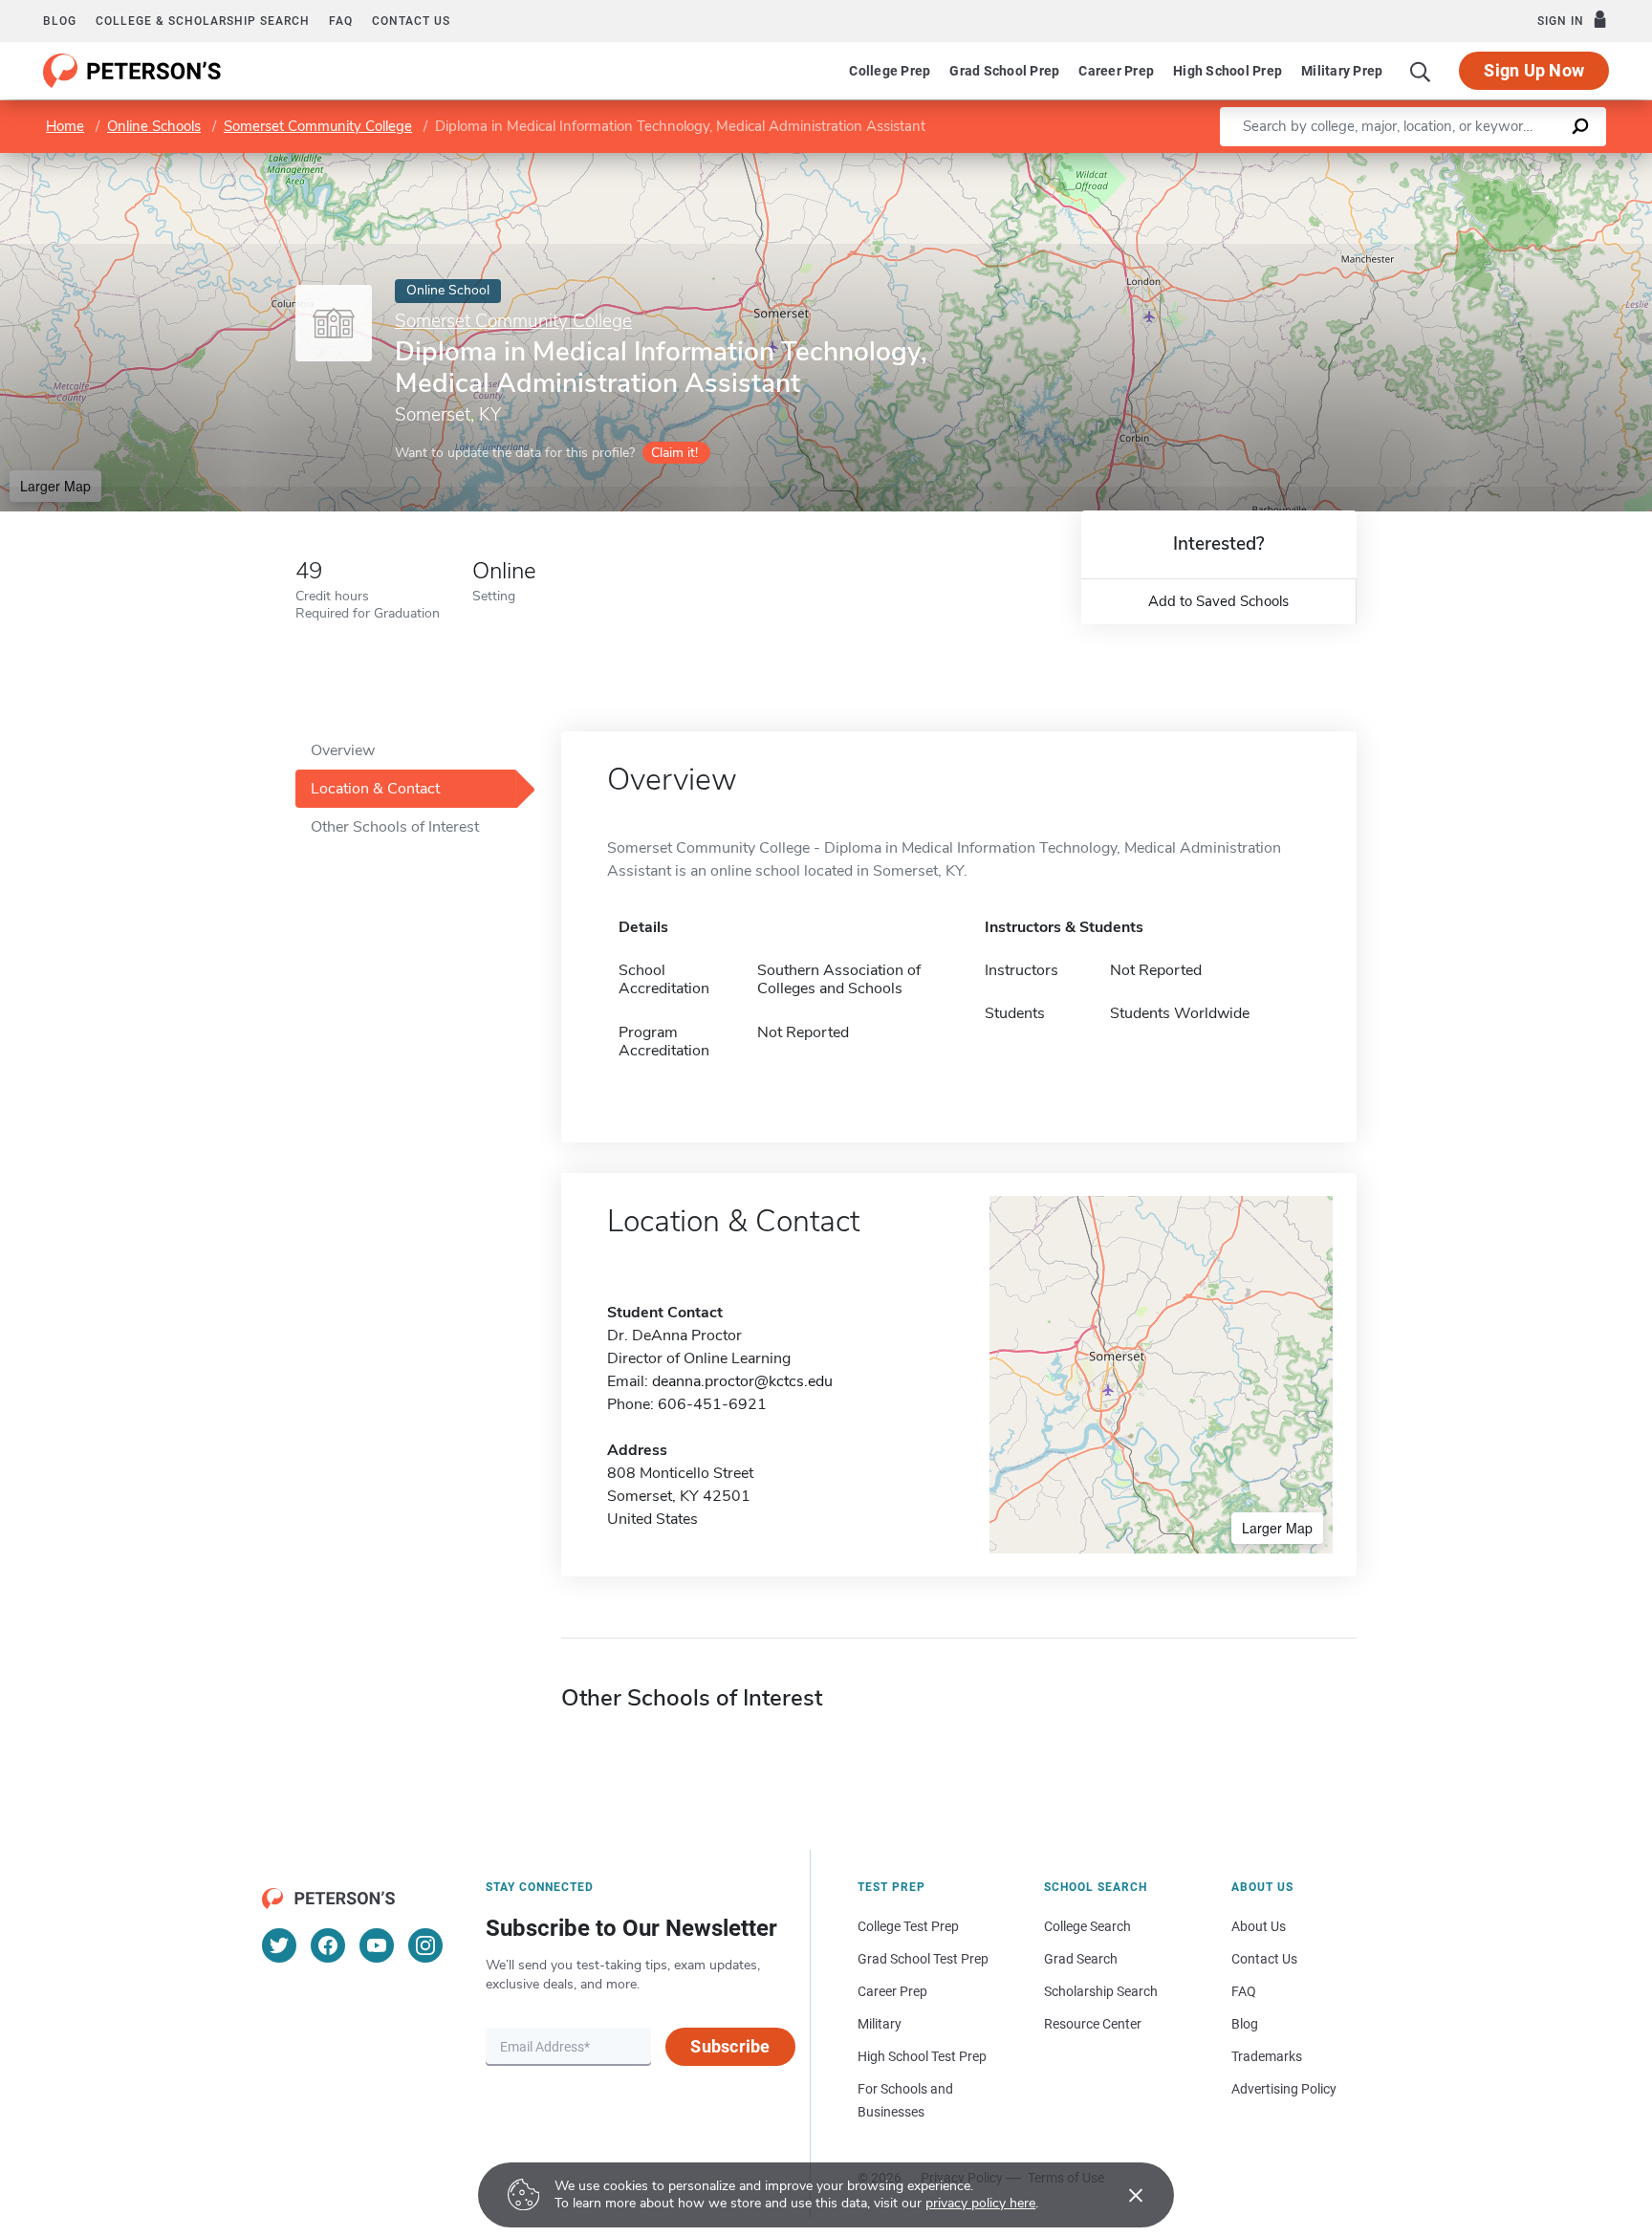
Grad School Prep (1004, 71)
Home (65, 126)
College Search (1087, 1926)
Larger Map (55, 486)
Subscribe (730, 2046)
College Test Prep (908, 1926)
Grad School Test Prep (923, 1959)
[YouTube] (377, 1945)
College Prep (890, 71)
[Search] (1421, 71)
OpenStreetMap (1522, 162)
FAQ (341, 21)
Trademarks (1267, 2056)
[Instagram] (425, 1945)
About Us (1259, 1926)
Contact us (411, 21)
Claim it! (674, 453)
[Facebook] (328, 1945)
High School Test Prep (922, 2056)
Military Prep (1342, 71)
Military (880, 2024)
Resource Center (1093, 2024)
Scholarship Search (1101, 1991)
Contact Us (1264, 1959)
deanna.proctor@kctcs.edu (742, 1381)
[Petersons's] (132, 71)
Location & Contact (375, 789)
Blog (60, 21)
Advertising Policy (1284, 2089)
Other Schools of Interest (395, 827)
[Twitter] (279, 1945)
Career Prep (1116, 71)
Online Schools (154, 126)
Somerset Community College (318, 126)
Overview (343, 750)
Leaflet (1427, 162)
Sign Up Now (1534, 70)
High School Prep (1228, 71)
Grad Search (1081, 1959)
